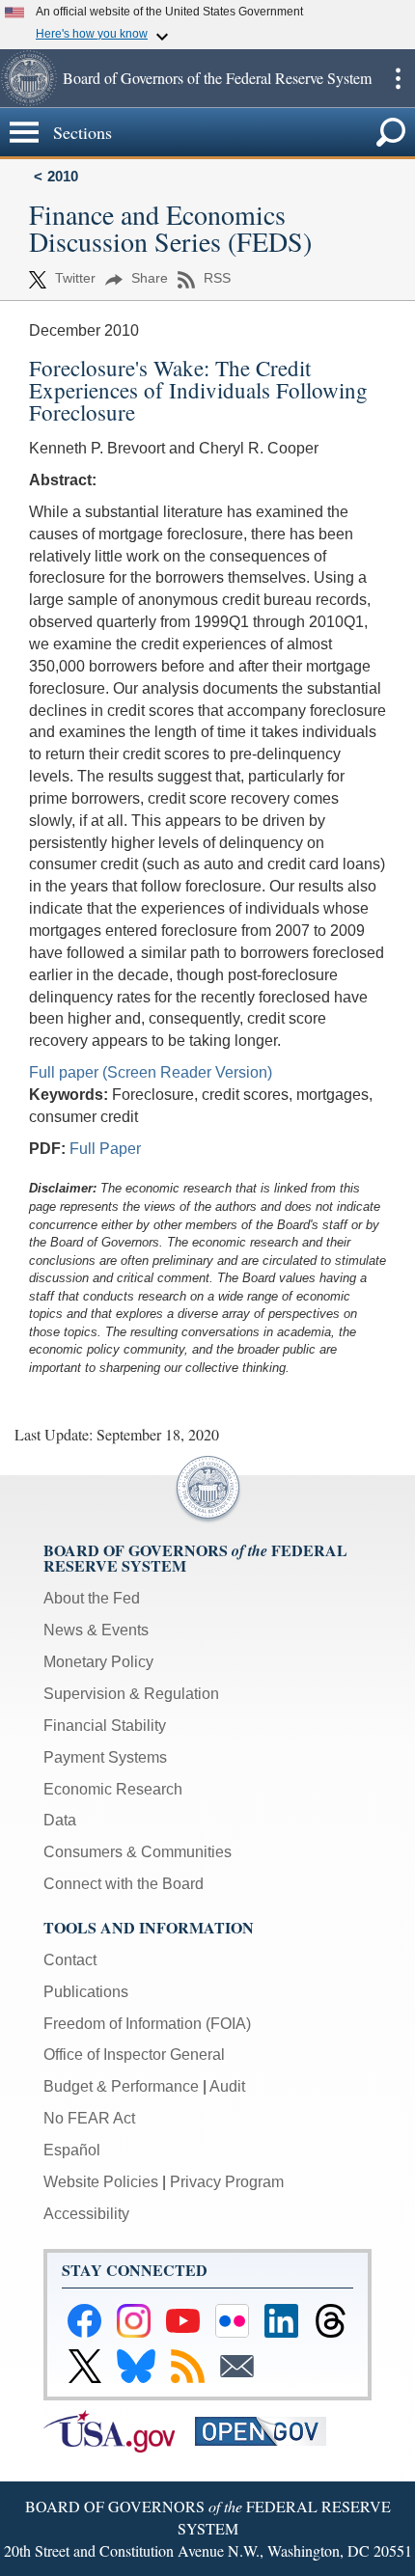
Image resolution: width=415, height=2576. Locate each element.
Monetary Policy (98, 1662)
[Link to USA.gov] (119, 2430)
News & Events (96, 1630)
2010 (63, 176)
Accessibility (86, 2214)
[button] (29, 78)
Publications (86, 1992)
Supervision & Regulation (131, 1694)
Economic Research (113, 1789)
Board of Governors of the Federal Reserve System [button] (217, 78)
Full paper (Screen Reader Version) (151, 1072)
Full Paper (105, 1149)
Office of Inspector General (134, 2055)
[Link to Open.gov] (269, 2430)
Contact (70, 1960)
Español (72, 2150)
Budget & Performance (121, 2086)
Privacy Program (227, 2182)
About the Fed (92, 1598)
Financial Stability (105, 1726)
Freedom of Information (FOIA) (147, 2024)
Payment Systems (105, 1757)
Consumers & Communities (138, 1852)
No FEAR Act (89, 2118)
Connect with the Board (124, 1884)
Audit (227, 2086)
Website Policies (101, 2182)
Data (60, 1820)
